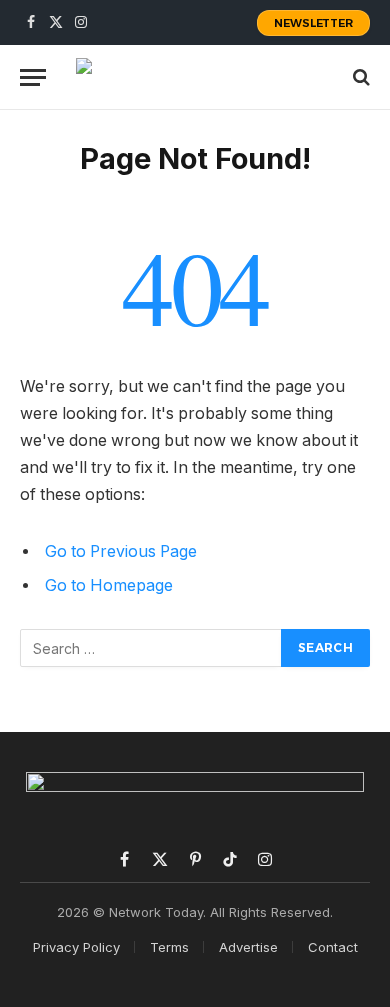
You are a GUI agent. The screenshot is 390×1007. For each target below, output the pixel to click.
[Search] (359, 77)
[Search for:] (151, 648)
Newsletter (313, 23)
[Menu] (33, 77)
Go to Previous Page (121, 551)
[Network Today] (196, 77)
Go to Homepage (109, 585)
